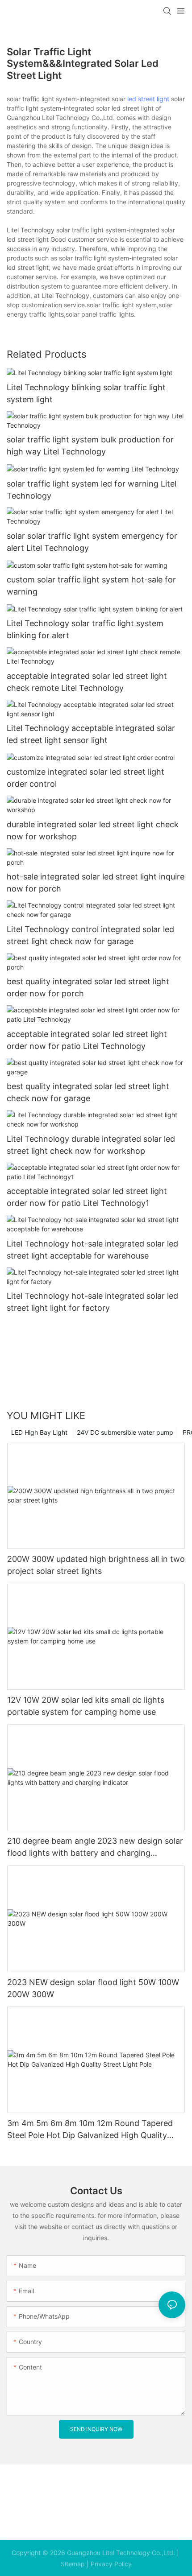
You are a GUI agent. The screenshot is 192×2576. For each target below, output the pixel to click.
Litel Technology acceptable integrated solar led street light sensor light (91, 734)
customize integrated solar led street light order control (86, 778)
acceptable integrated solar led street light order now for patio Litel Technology (87, 1040)
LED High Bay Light (39, 1432)
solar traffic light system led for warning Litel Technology (92, 490)
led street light (148, 99)
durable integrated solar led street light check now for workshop (93, 830)
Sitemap (73, 2564)
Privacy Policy (111, 2564)
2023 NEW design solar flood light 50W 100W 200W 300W (93, 1988)
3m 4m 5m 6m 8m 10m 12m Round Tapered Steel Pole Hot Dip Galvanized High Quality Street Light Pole (90, 2130)
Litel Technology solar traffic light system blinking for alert (85, 629)
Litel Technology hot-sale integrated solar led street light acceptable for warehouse (92, 1250)
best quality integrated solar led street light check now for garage (88, 1092)
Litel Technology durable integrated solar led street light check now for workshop (91, 1145)
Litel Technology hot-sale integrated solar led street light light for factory (92, 1302)
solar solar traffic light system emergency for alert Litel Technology (92, 542)
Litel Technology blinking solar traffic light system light (86, 393)
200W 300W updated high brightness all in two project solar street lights (96, 1565)
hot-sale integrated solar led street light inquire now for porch (96, 883)
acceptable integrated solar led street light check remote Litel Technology (87, 682)
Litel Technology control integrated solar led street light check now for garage (90, 935)
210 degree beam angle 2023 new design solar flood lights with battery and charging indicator (95, 1847)
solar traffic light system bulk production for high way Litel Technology (90, 446)
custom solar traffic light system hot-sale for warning (91, 586)
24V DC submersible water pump (125, 1432)
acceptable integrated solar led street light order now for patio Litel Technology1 (87, 1197)
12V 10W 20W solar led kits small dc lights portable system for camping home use (86, 1706)
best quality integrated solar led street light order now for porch (88, 987)
